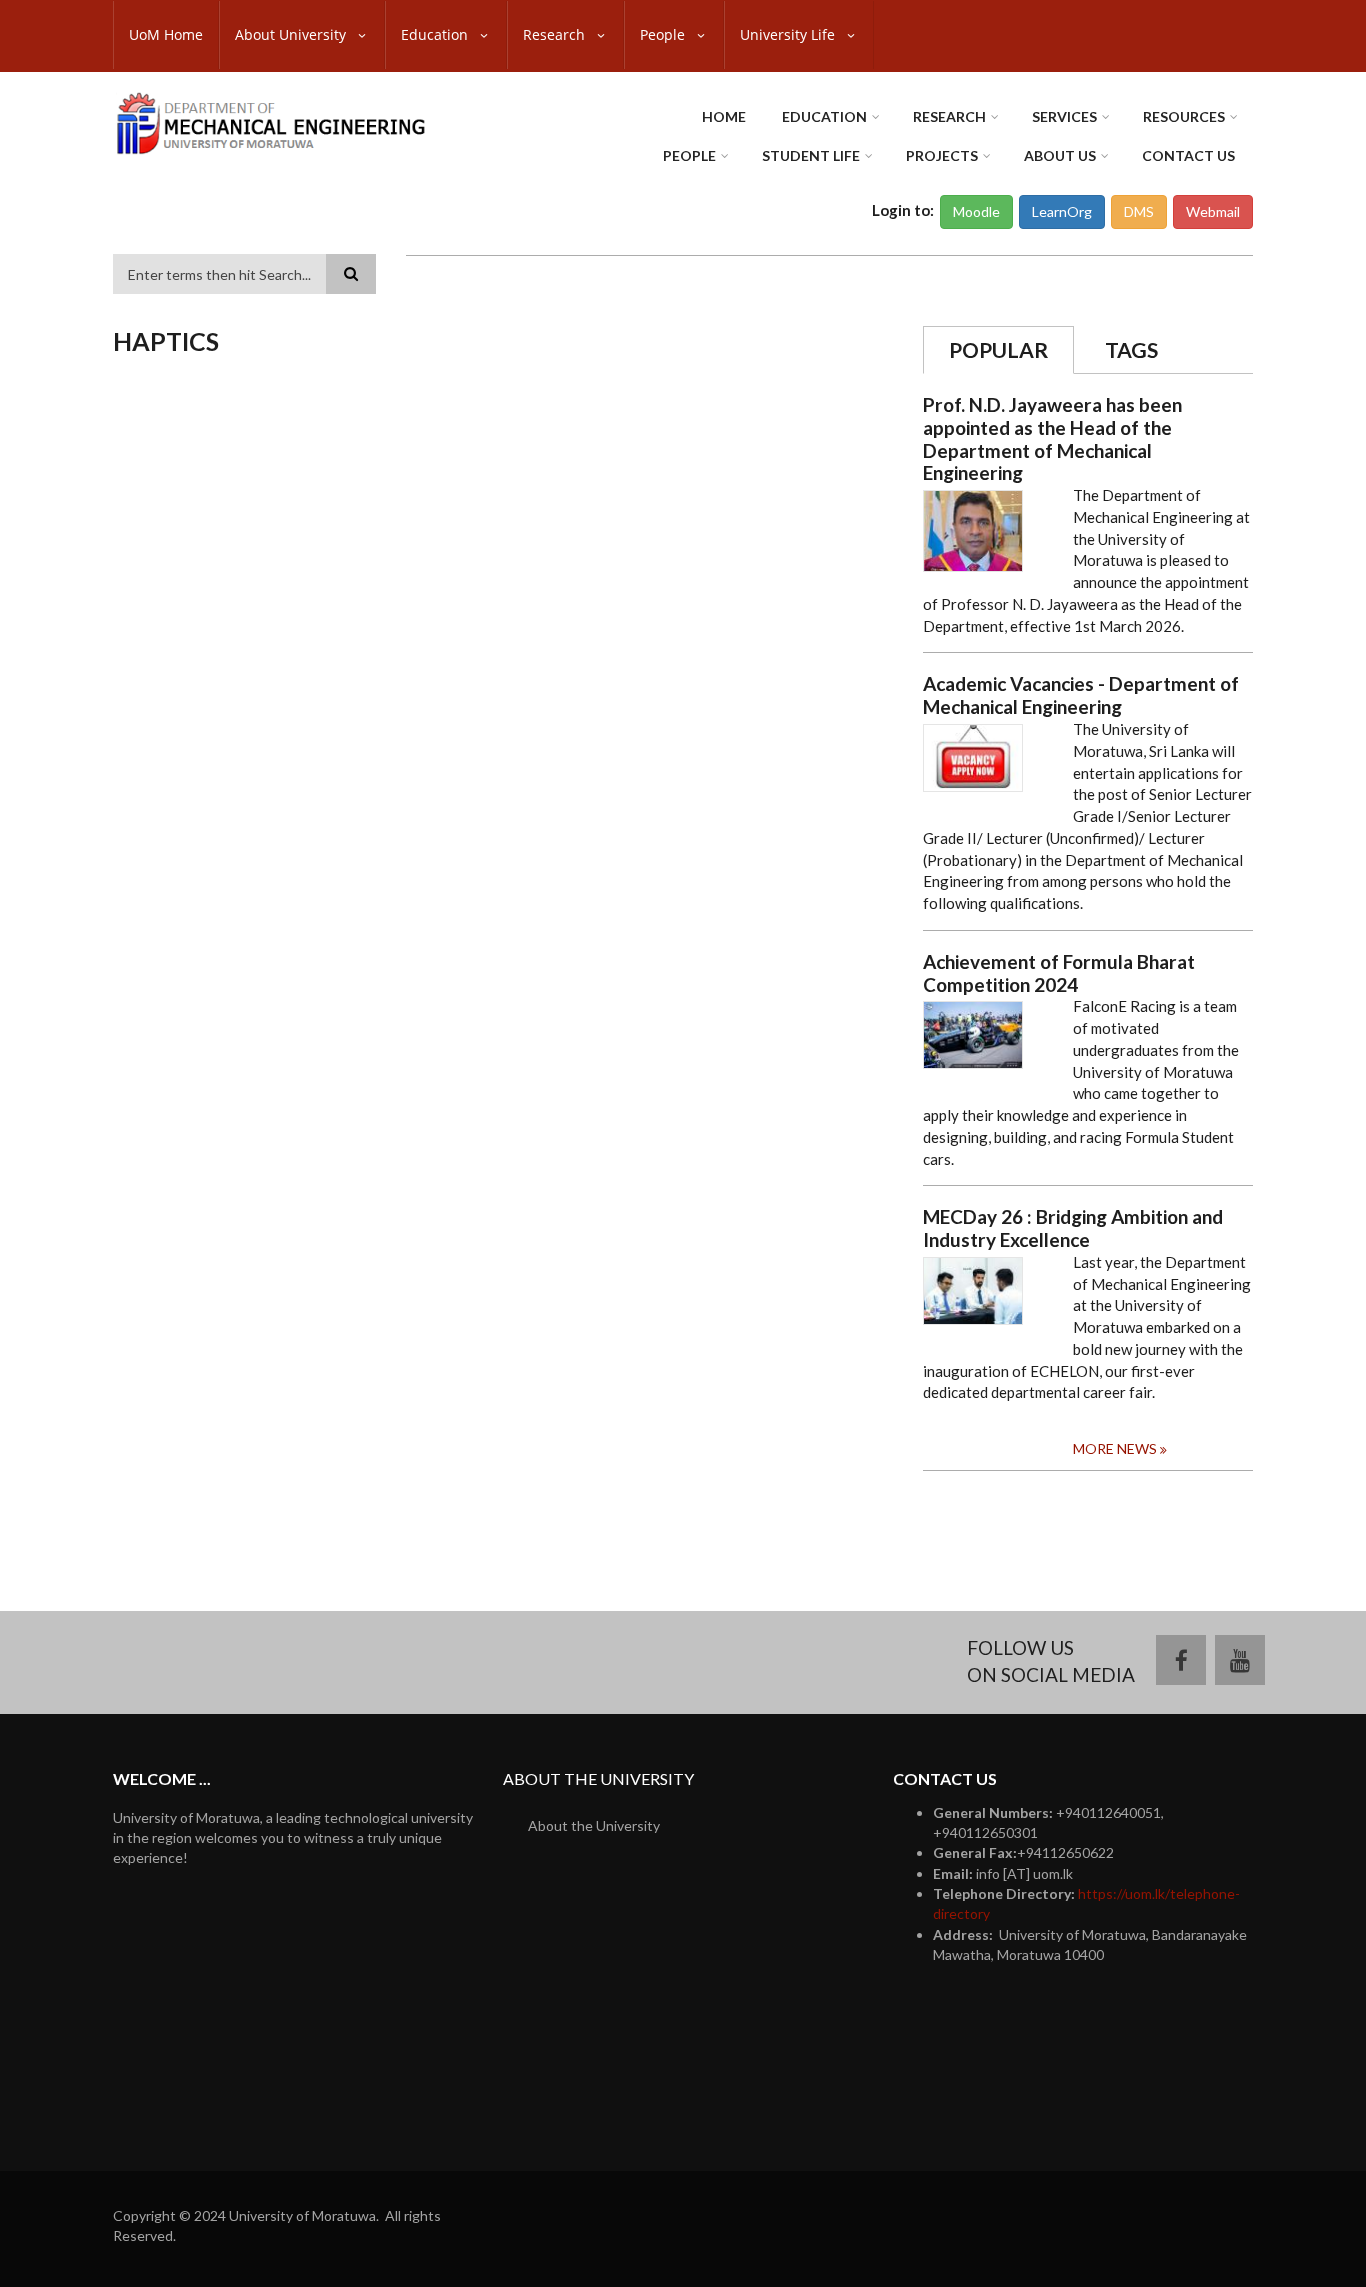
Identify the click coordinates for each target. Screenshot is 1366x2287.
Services (1064, 116)
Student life (811, 155)
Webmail (1213, 211)
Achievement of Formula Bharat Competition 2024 (1059, 973)
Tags (1131, 349)
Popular (998, 349)
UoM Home (166, 34)
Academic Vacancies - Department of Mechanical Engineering (1081, 695)
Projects (942, 155)
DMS (1139, 211)
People (664, 34)
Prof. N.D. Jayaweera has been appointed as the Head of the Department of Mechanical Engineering (1052, 439)
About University (292, 34)
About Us (1060, 155)
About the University (594, 1825)
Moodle (976, 211)
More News (1115, 1448)
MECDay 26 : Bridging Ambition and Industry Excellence (1073, 1228)
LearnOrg (1062, 211)
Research (556, 34)
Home (724, 116)
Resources (1184, 116)
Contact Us (1188, 155)
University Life (789, 34)
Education (436, 34)
